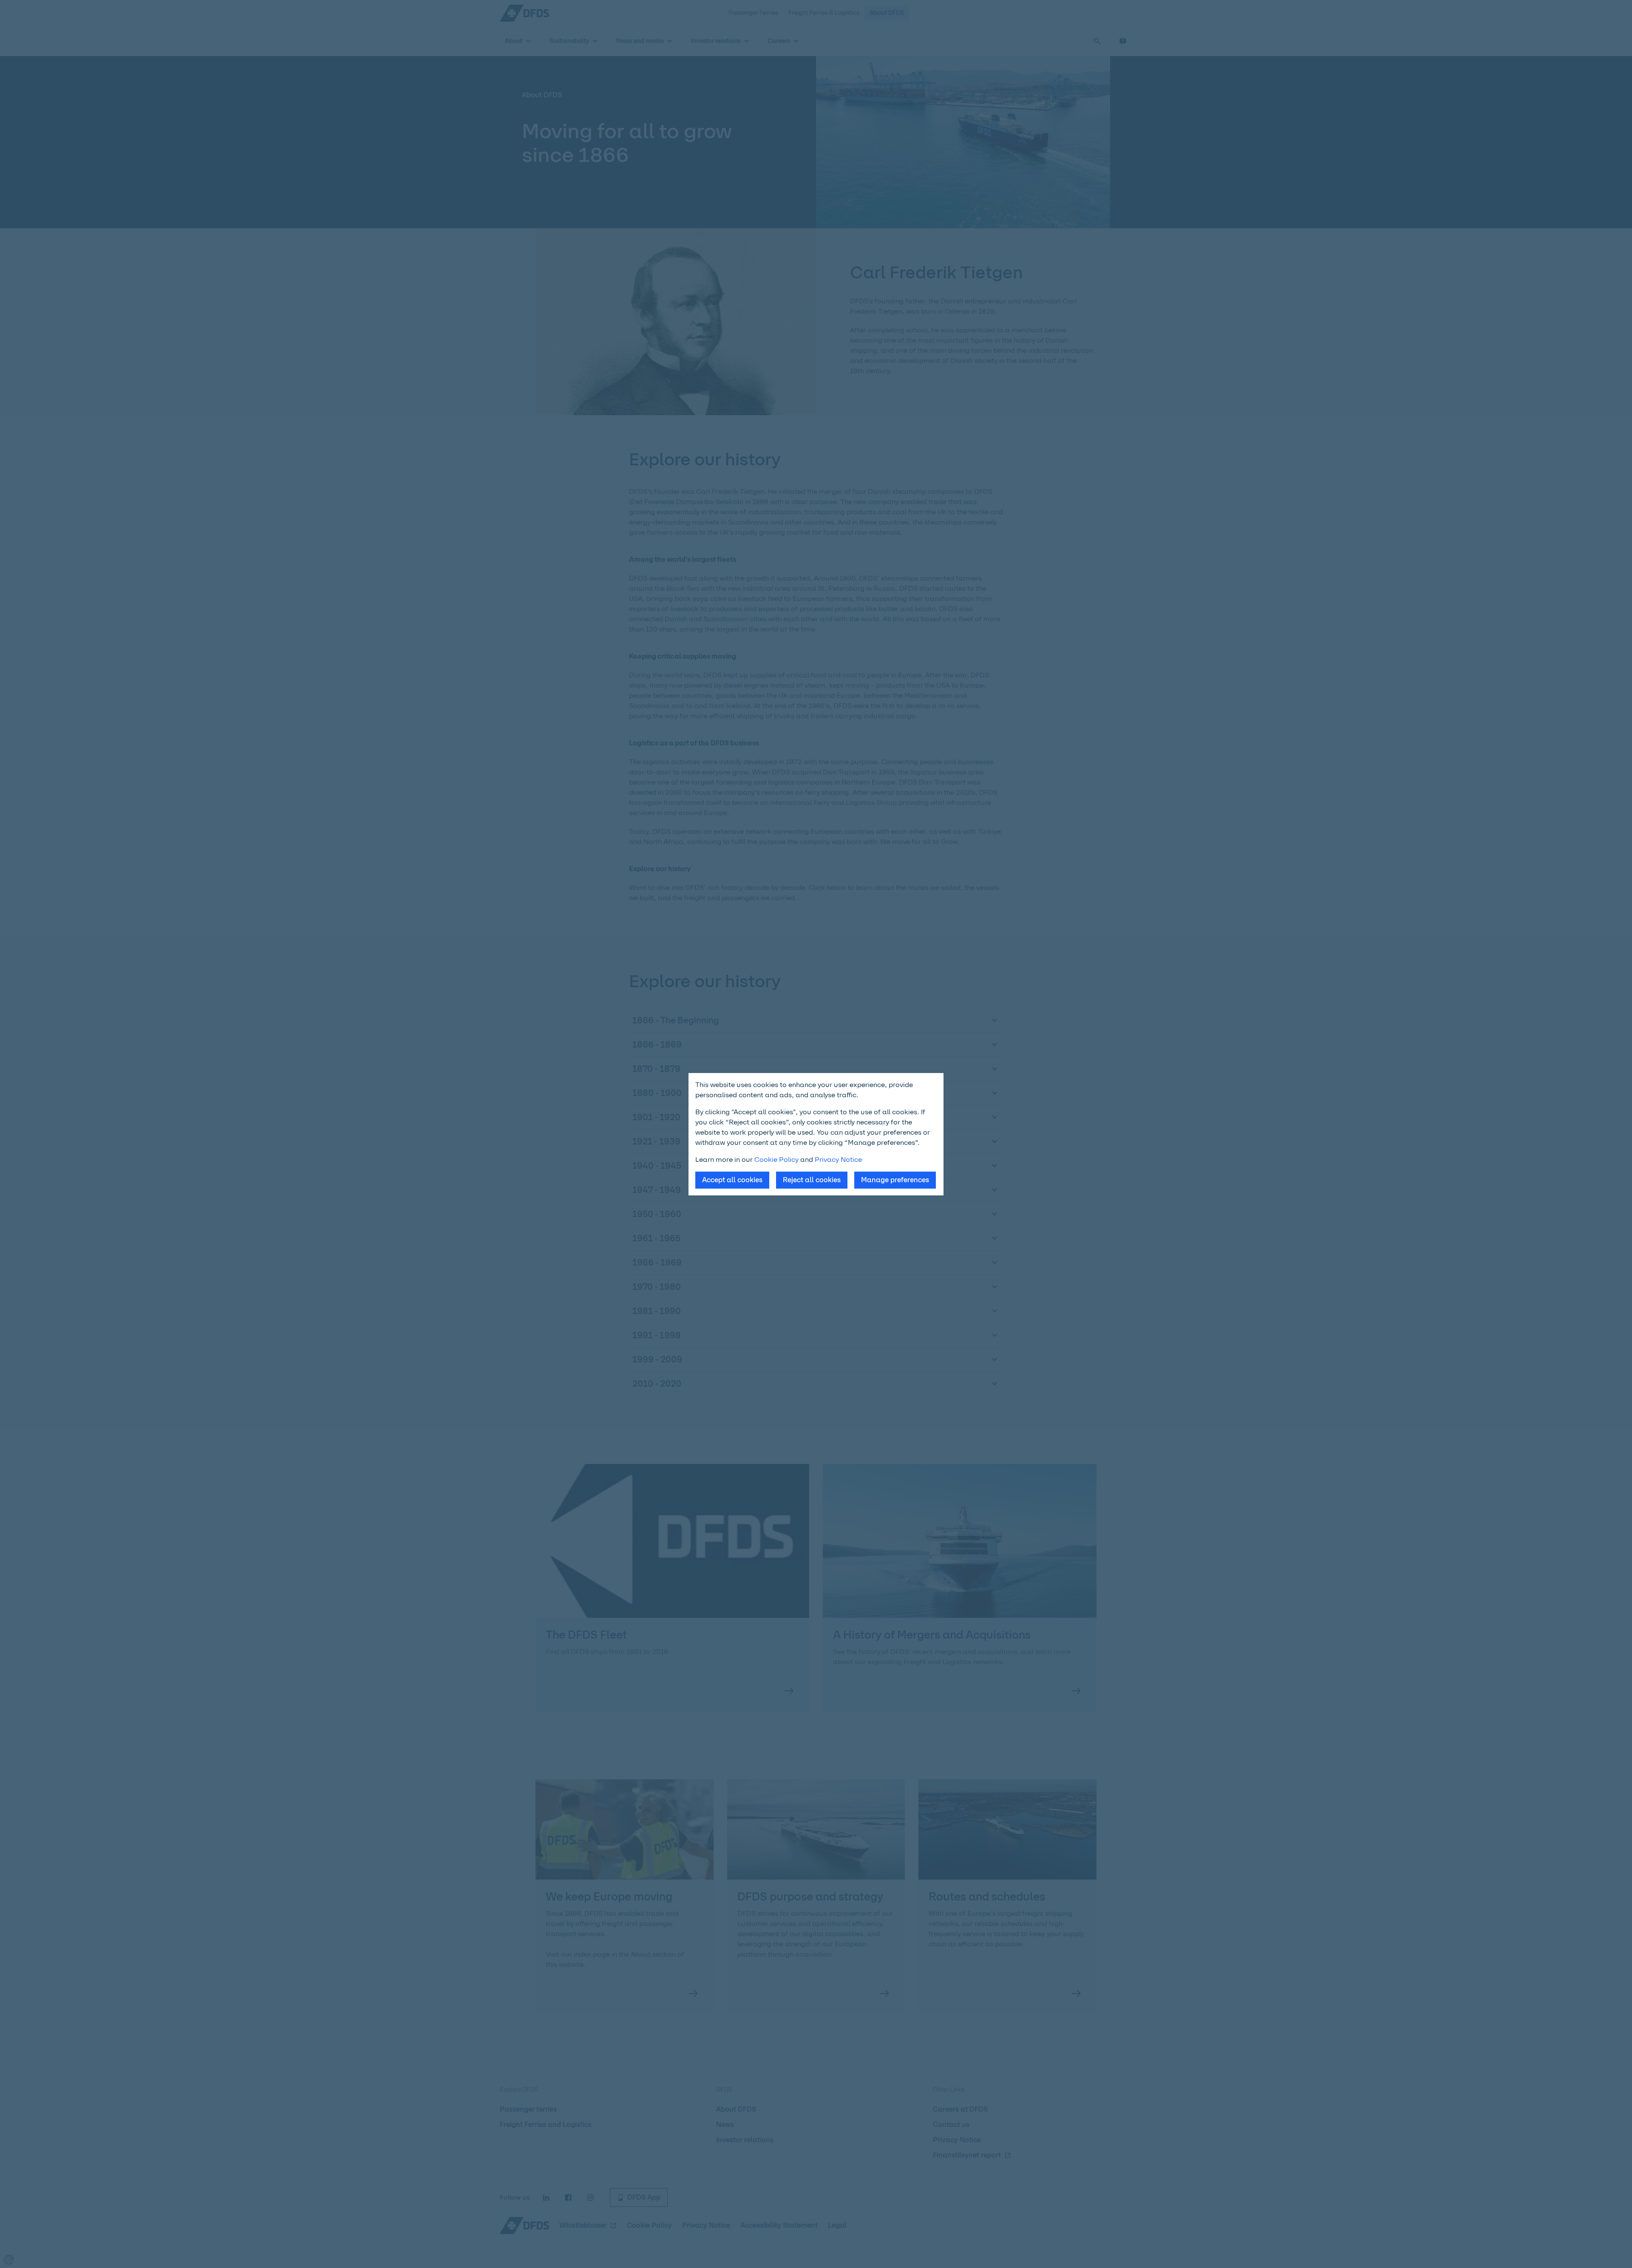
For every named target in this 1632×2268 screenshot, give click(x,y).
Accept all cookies (732, 1180)
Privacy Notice (838, 1159)
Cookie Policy (776, 1159)
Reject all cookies (812, 1180)
